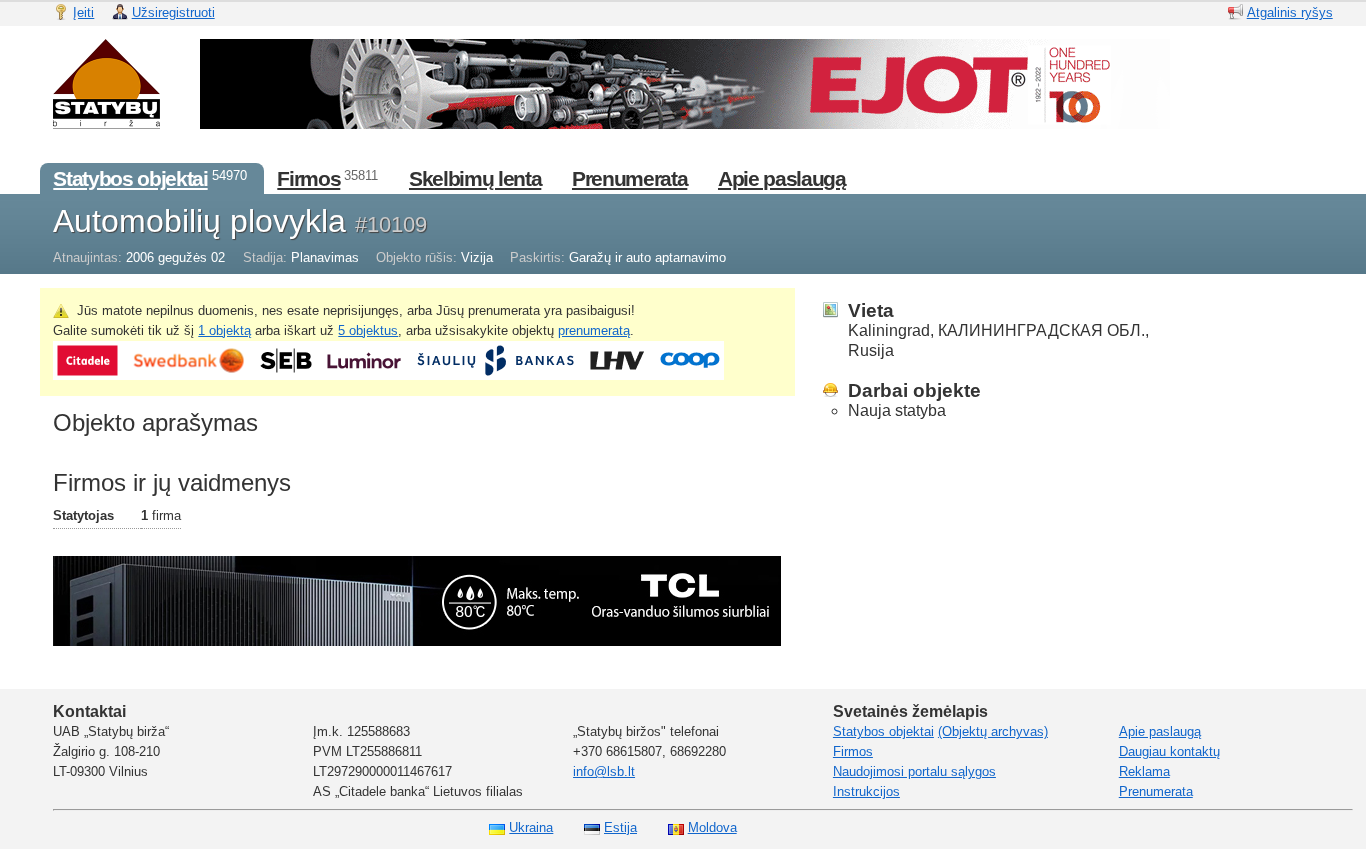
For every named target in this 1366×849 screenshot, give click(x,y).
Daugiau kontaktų (1169, 751)
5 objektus (368, 330)
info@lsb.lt (604, 771)
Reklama (1144, 771)
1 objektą (224, 330)
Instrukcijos (866, 791)
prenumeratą (594, 330)
